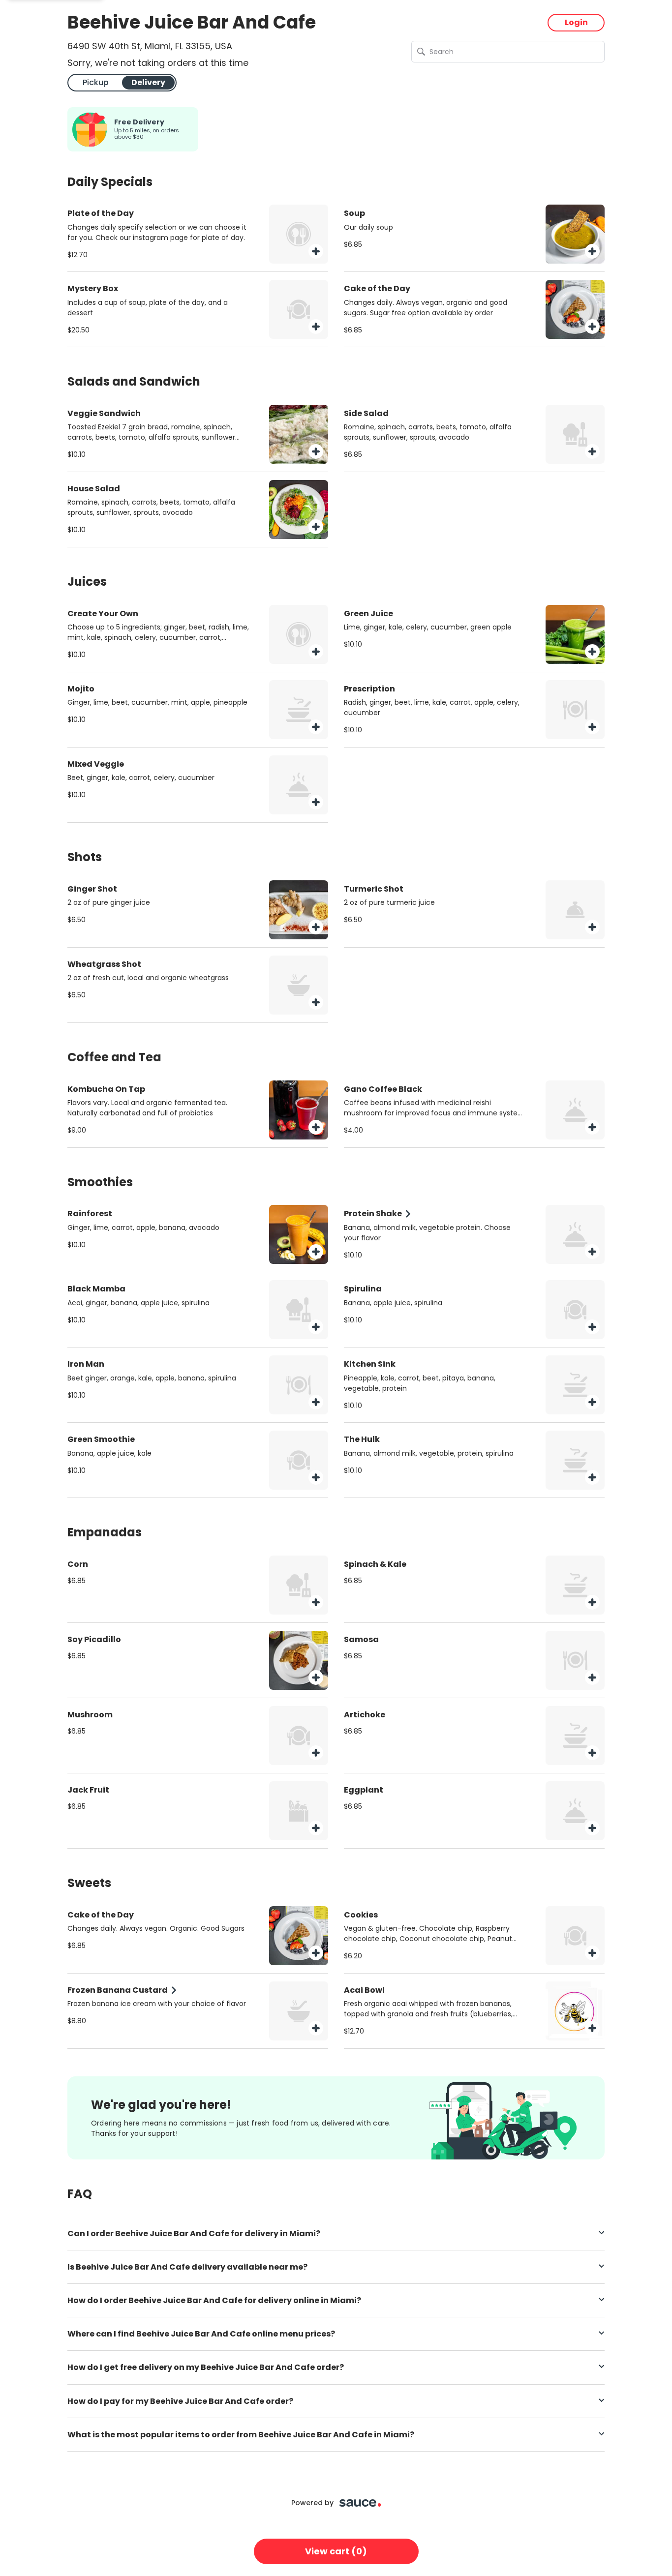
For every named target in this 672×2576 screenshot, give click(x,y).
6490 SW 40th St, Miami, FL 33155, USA (150, 46)
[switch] (122, 82)
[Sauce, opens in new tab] (360, 2503)
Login (576, 22)
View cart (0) (336, 2551)
